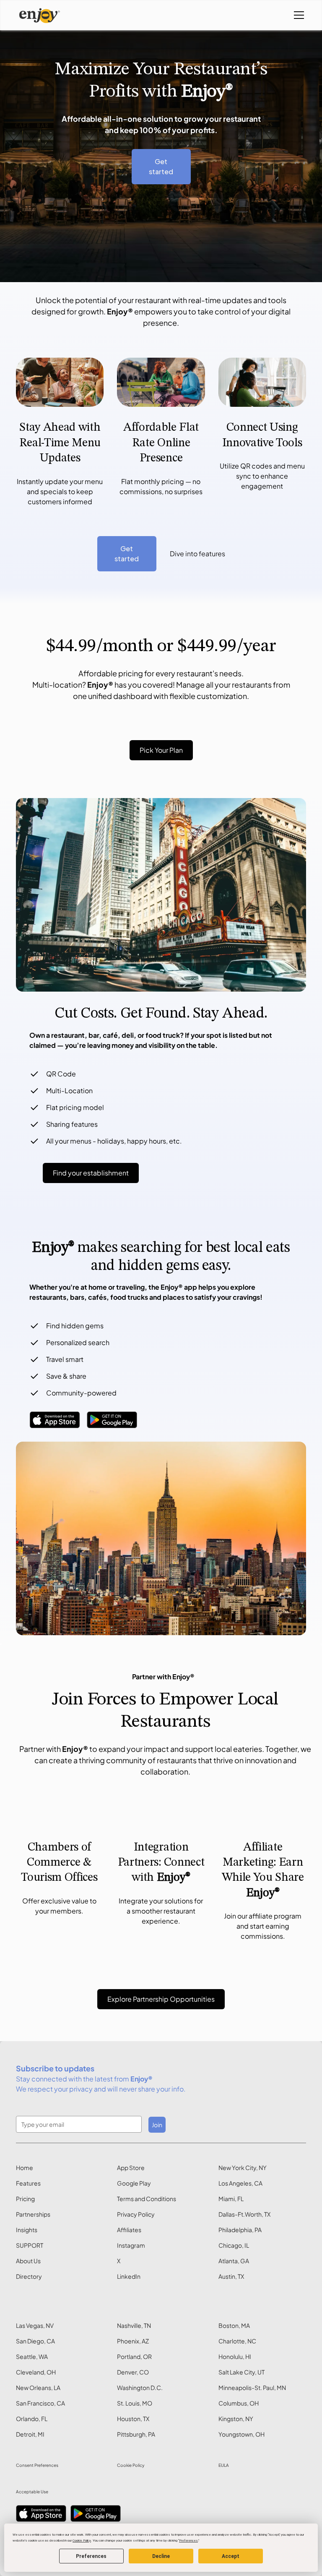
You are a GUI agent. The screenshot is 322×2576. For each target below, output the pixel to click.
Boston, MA (234, 2325)
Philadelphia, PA (240, 2230)
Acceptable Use (32, 2492)
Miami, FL (231, 2199)
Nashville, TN (134, 2325)
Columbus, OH (239, 2403)
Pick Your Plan (161, 750)
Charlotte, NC (237, 2341)
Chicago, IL (234, 2245)
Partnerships (33, 2214)
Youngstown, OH (241, 2434)
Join (157, 2125)
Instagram (131, 2245)
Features (28, 2183)
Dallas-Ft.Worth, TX (244, 2214)
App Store (131, 2168)
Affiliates (129, 2230)
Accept (231, 2556)
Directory (29, 2276)
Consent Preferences (37, 2465)
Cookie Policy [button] (82, 2541)
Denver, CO (133, 2372)
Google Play (134, 2183)
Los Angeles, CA (240, 2183)
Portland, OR (134, 2356)
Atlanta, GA (234, 2261)
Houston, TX (133, 2419)
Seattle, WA (32, 2356)
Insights (27, 2230)
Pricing (25, 2199)
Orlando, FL (32, 2419)
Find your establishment (91, 1173)
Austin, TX (231, 2276)
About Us (28, 2261)
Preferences (91, 2556)
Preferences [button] (188, 2541)
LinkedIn (129, 2276)
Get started (161, 166)
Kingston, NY (236, 2419)
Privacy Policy (136, 2214)
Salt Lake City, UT (241, 2372)
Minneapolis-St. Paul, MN (252, 2388)
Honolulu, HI (235, 2356)
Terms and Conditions (147, 2199)
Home (25, 2168)
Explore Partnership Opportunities (161, 1999)
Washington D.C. (140, 2388)
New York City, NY (243, 2168)
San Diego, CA (35, 2341)
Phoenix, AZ (133, 2341)
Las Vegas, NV (35, 2325)
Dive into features (197, 554)
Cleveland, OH (36, 2372)
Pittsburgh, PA (136, 2434)
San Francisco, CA (40, 2403)
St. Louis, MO (135, 2403)
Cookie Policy (131, 2465)
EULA (224, 2465)
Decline (161, 2556)
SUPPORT (30, 2245)
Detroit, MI (30, 2434)
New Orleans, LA (38, 2388)
